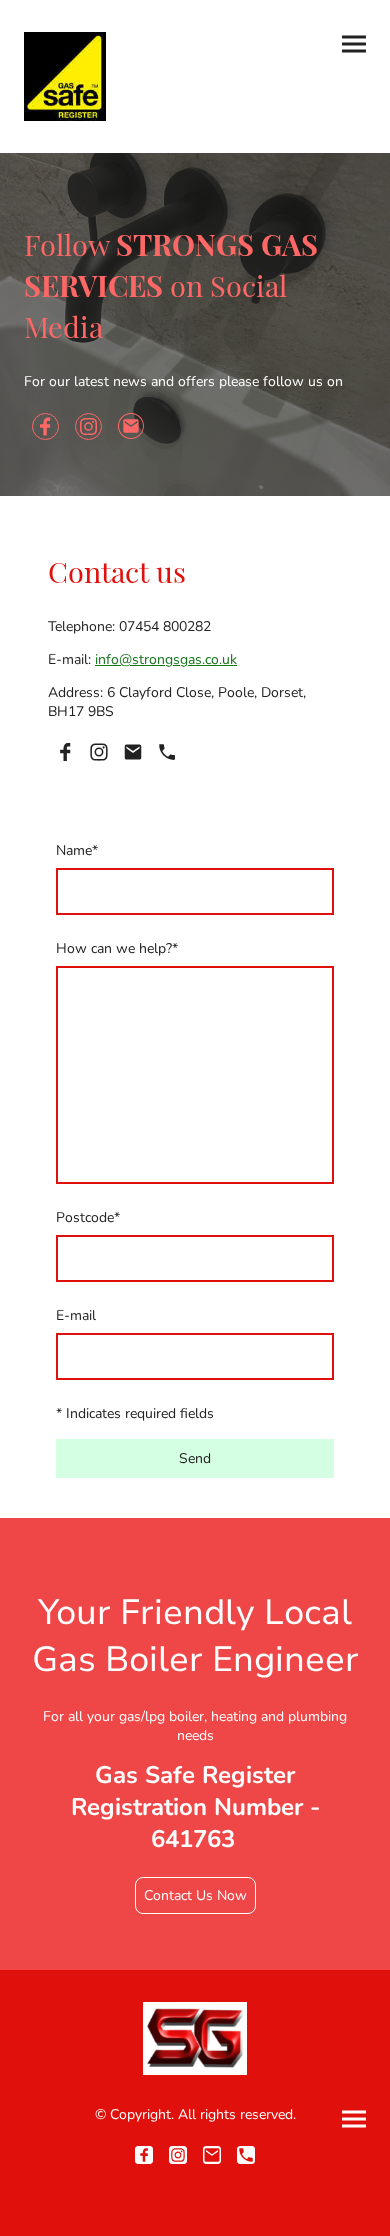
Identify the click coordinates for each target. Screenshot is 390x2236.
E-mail (76, 1315)
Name (77, 850)
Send (195, 1458)
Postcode (88, 1217)
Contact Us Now (195, 1895)
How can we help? (117, 948)
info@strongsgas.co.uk (166, 659)
